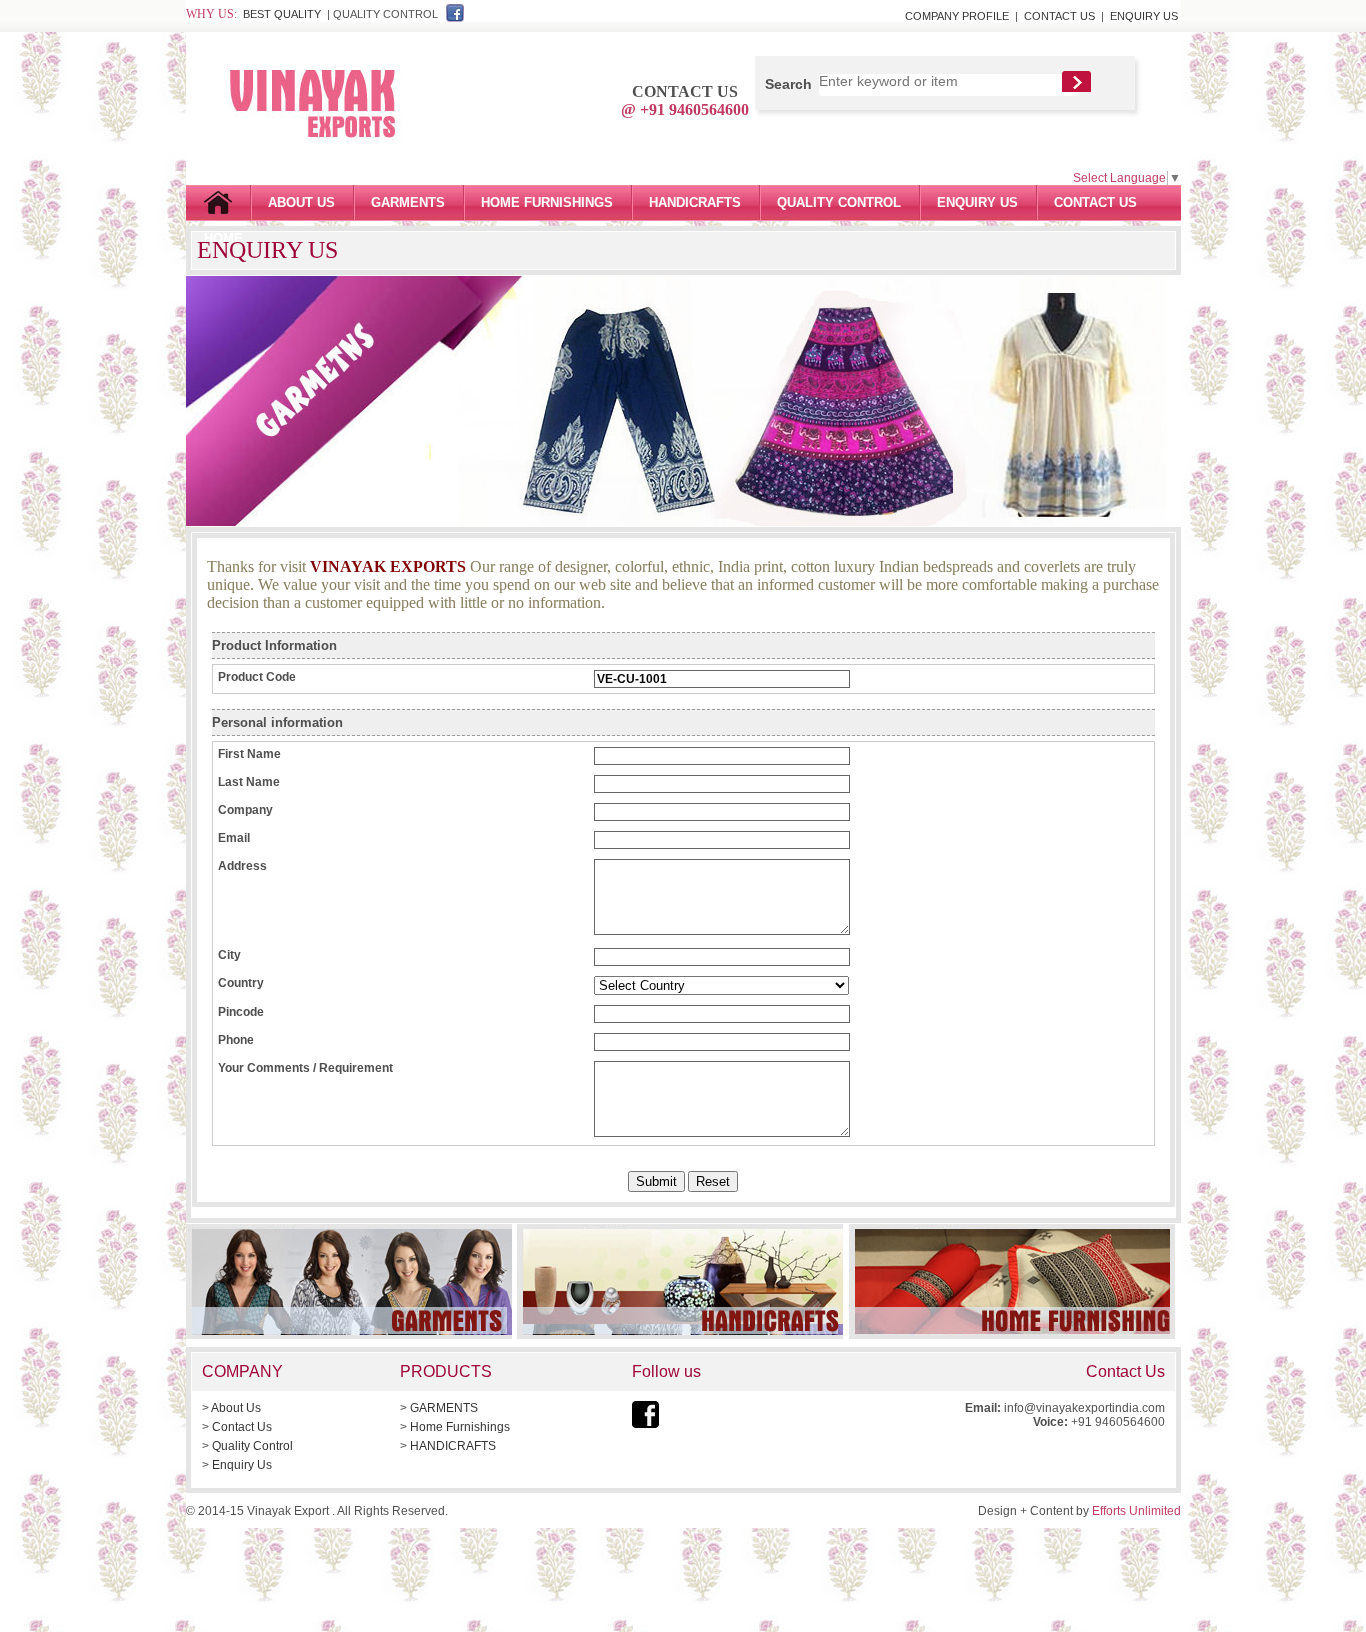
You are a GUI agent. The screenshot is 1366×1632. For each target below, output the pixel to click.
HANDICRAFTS (695, 202)
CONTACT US (1059, 16)
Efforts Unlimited (1136, 1511)
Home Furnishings (547, 202)
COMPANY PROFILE (957, 16)
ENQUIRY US (1144, 16)
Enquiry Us (242, 1465)
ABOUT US (301, 202)
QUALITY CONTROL (839, 202)
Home (218, 203)
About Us (236, 1408)
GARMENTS (408, 202)
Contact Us (242, 1427)
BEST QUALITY (282, 14)
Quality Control (252, 1446)
